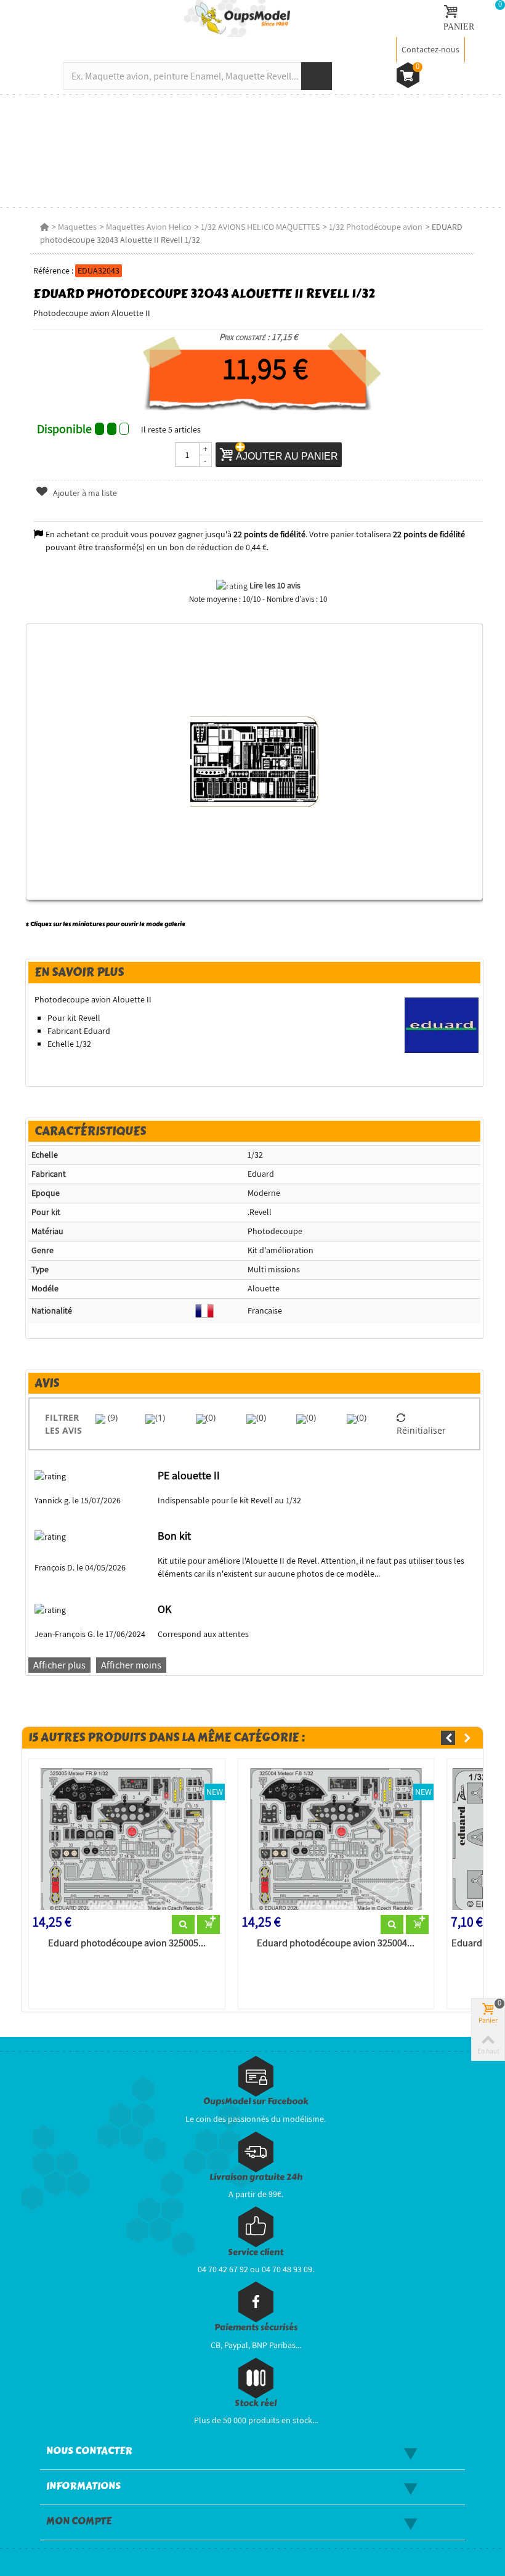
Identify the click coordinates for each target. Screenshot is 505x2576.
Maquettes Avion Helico (149, 227)
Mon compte (79, 2521)
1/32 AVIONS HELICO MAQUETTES (260, 227)
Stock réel (256, 2403)
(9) (111, 1417)
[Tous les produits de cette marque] (442, 1025)
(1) (160, 1417)
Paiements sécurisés (256, 2327)
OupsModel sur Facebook (256, 2101)
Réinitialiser (421, 1430)
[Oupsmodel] (237, 18)
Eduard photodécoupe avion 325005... (127, 1943)
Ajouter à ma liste (84, 493)
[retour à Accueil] (44, 227)
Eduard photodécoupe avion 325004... (336, 1943)
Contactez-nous (430, 49)
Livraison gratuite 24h (256, 2177)
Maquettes (77, 227)
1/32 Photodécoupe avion (376, 227)
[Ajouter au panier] (208, 1925)
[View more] (183, 1925)
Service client (256, 2252)
